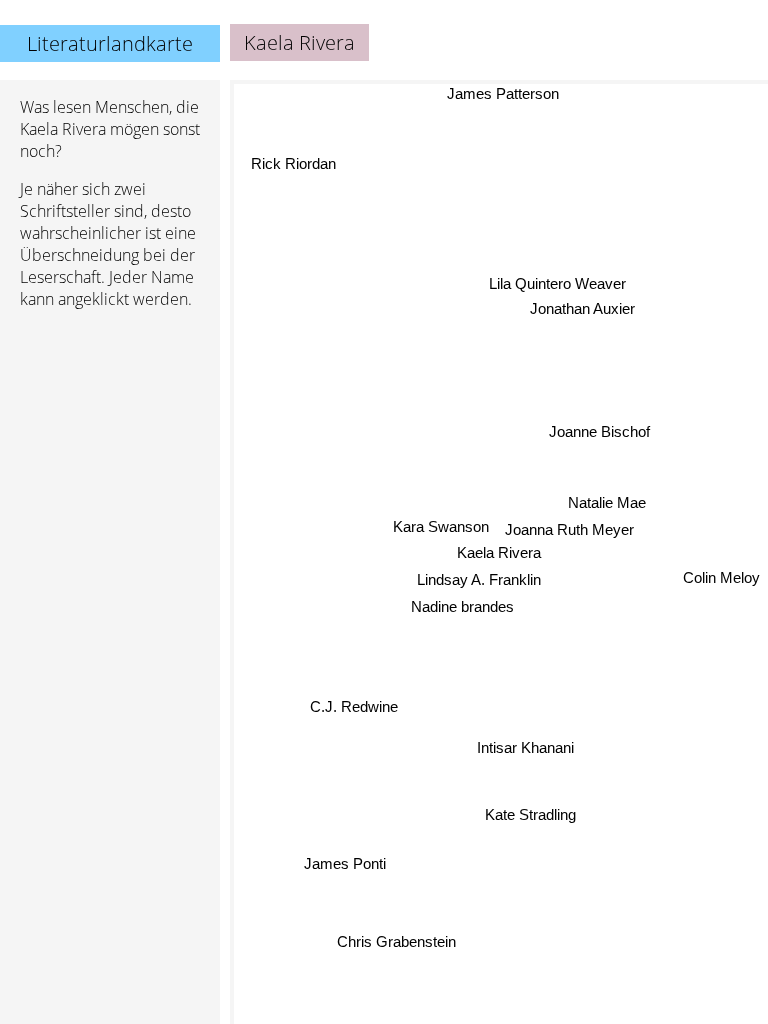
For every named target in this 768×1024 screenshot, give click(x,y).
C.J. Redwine (355, 707)
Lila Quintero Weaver (558, 284)
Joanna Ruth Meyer (569, 529)
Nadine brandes (463, 606)
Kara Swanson (441, 526)
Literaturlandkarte (110, 43)
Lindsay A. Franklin (479, 579)
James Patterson (499, 93)
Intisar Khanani (525, 747)
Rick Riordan (292, 164)
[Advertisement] (110, 431)
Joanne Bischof (599, 430)
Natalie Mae (607, 502)
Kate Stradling (531, 813)
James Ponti (344, 862)
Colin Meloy (721, 579)
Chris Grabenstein (395, 940)
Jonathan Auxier (584, 309)
